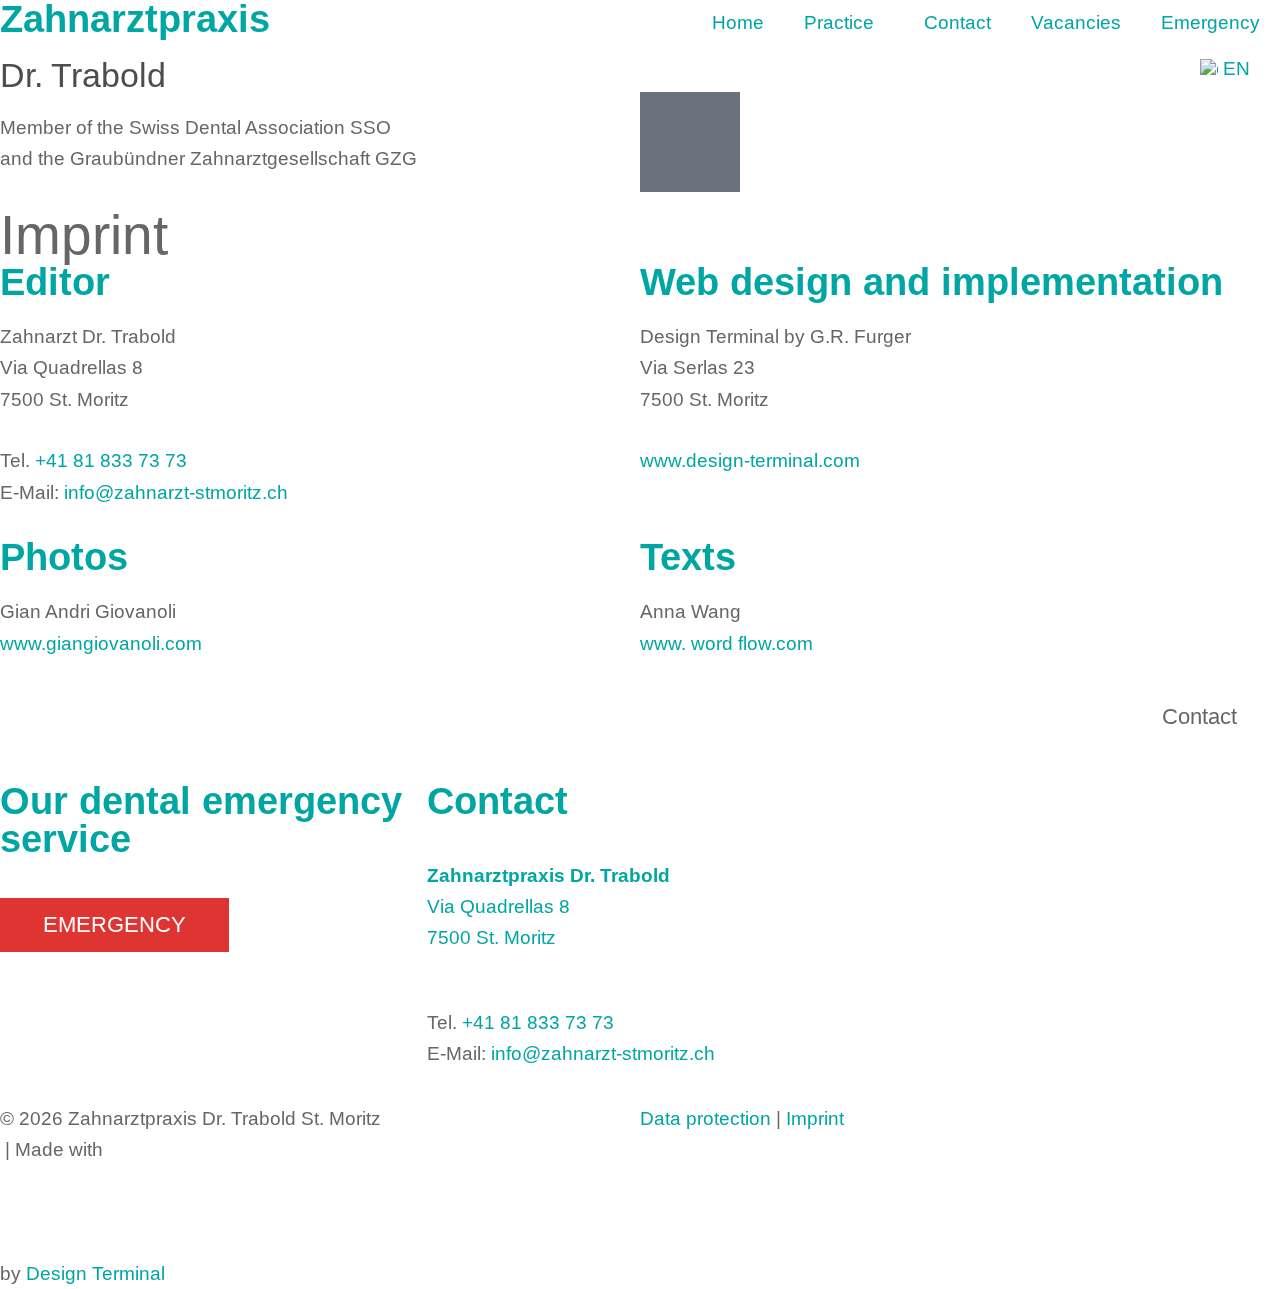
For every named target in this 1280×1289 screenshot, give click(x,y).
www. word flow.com (726, 643)
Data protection (705, 1118)
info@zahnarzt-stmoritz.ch (176, 492)
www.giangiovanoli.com (101, 643)
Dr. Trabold (83, 75)
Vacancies (1076, 22)
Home (738, 22)
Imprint (815, 1118)
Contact (957, 22)
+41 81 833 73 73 (111, 460)
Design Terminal (95, 1273)
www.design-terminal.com (750, 460)
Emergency (1210, 22)
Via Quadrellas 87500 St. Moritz (548, 907)
